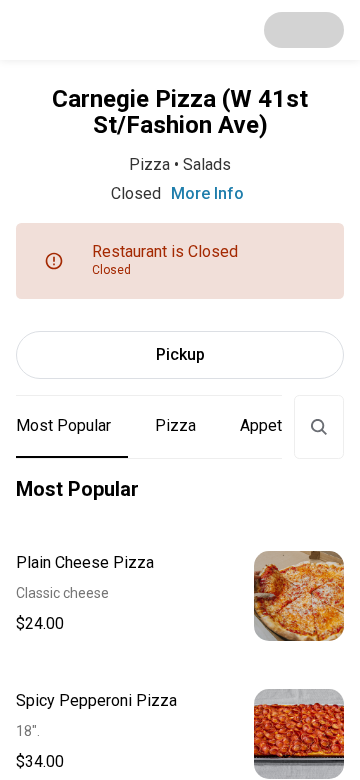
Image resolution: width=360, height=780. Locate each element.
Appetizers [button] (279, 425)
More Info (207, 193)
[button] (180, 596)
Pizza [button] (175, 425)
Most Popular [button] (63, 425)
